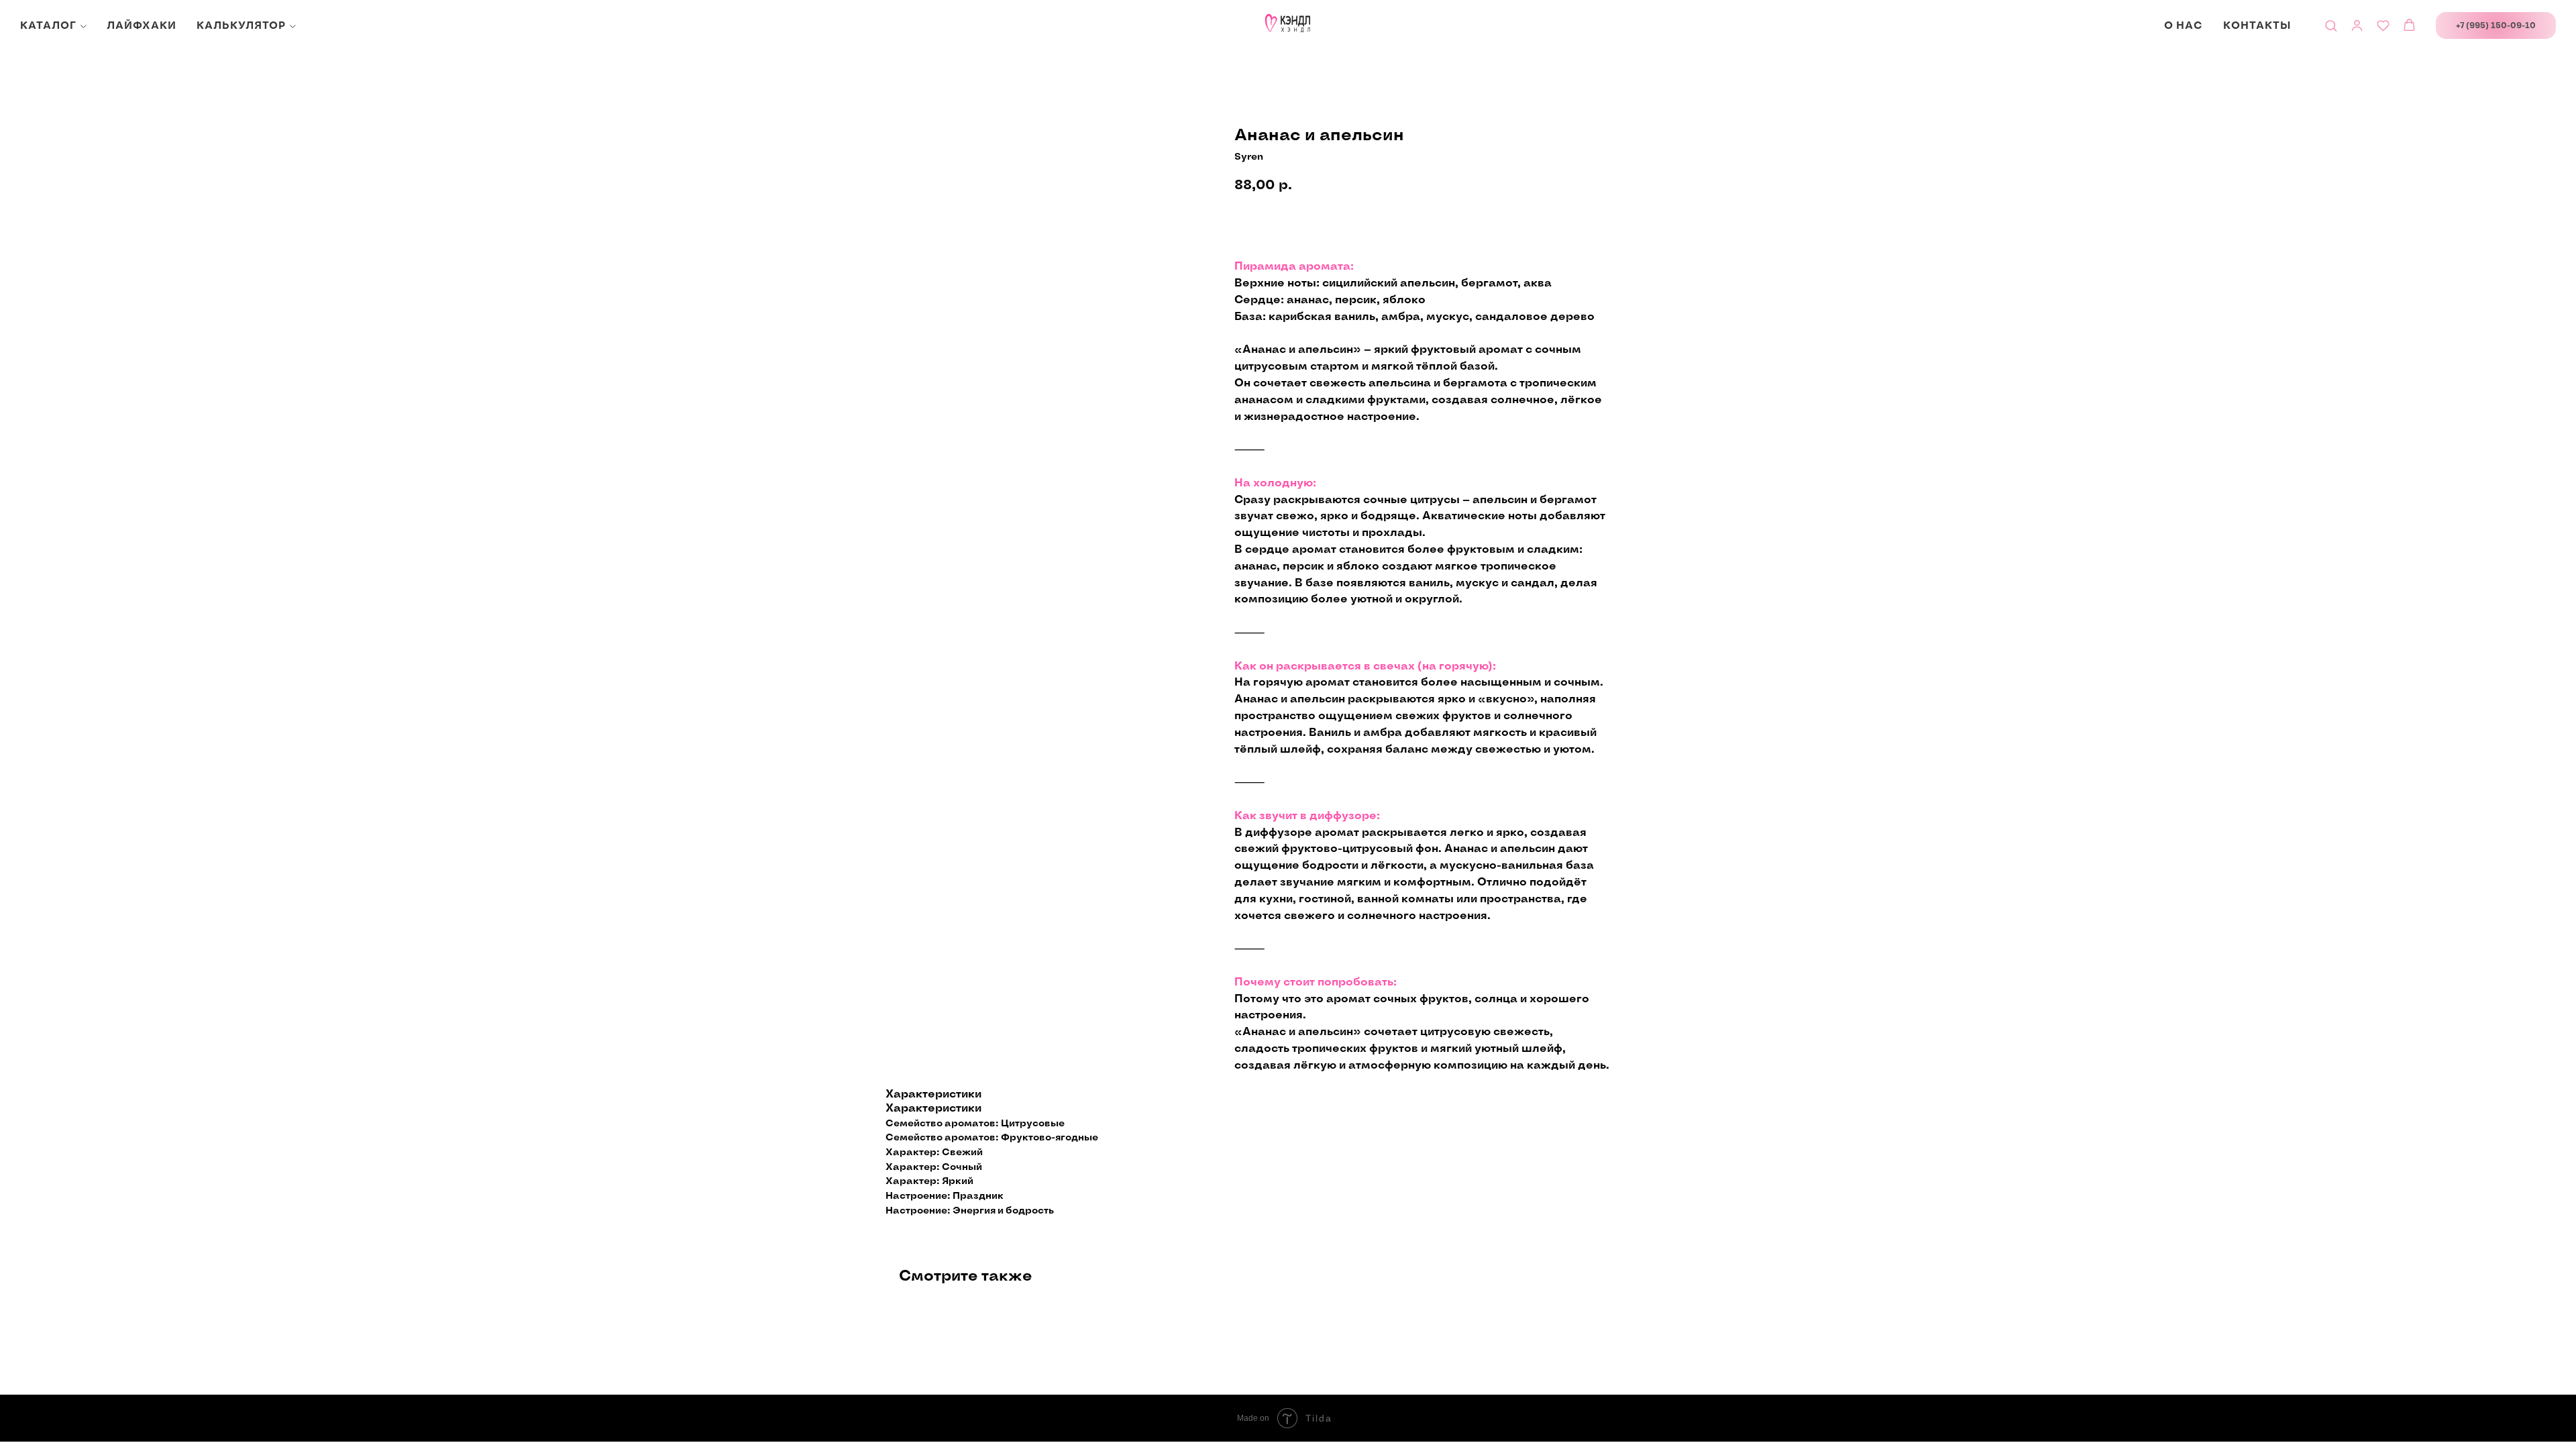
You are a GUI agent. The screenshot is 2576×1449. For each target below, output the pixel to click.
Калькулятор (241, 26)
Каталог (48, 26)
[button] (2331, 25)
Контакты (2257, 26)
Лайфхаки (142, 26)
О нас (2184, 26)
